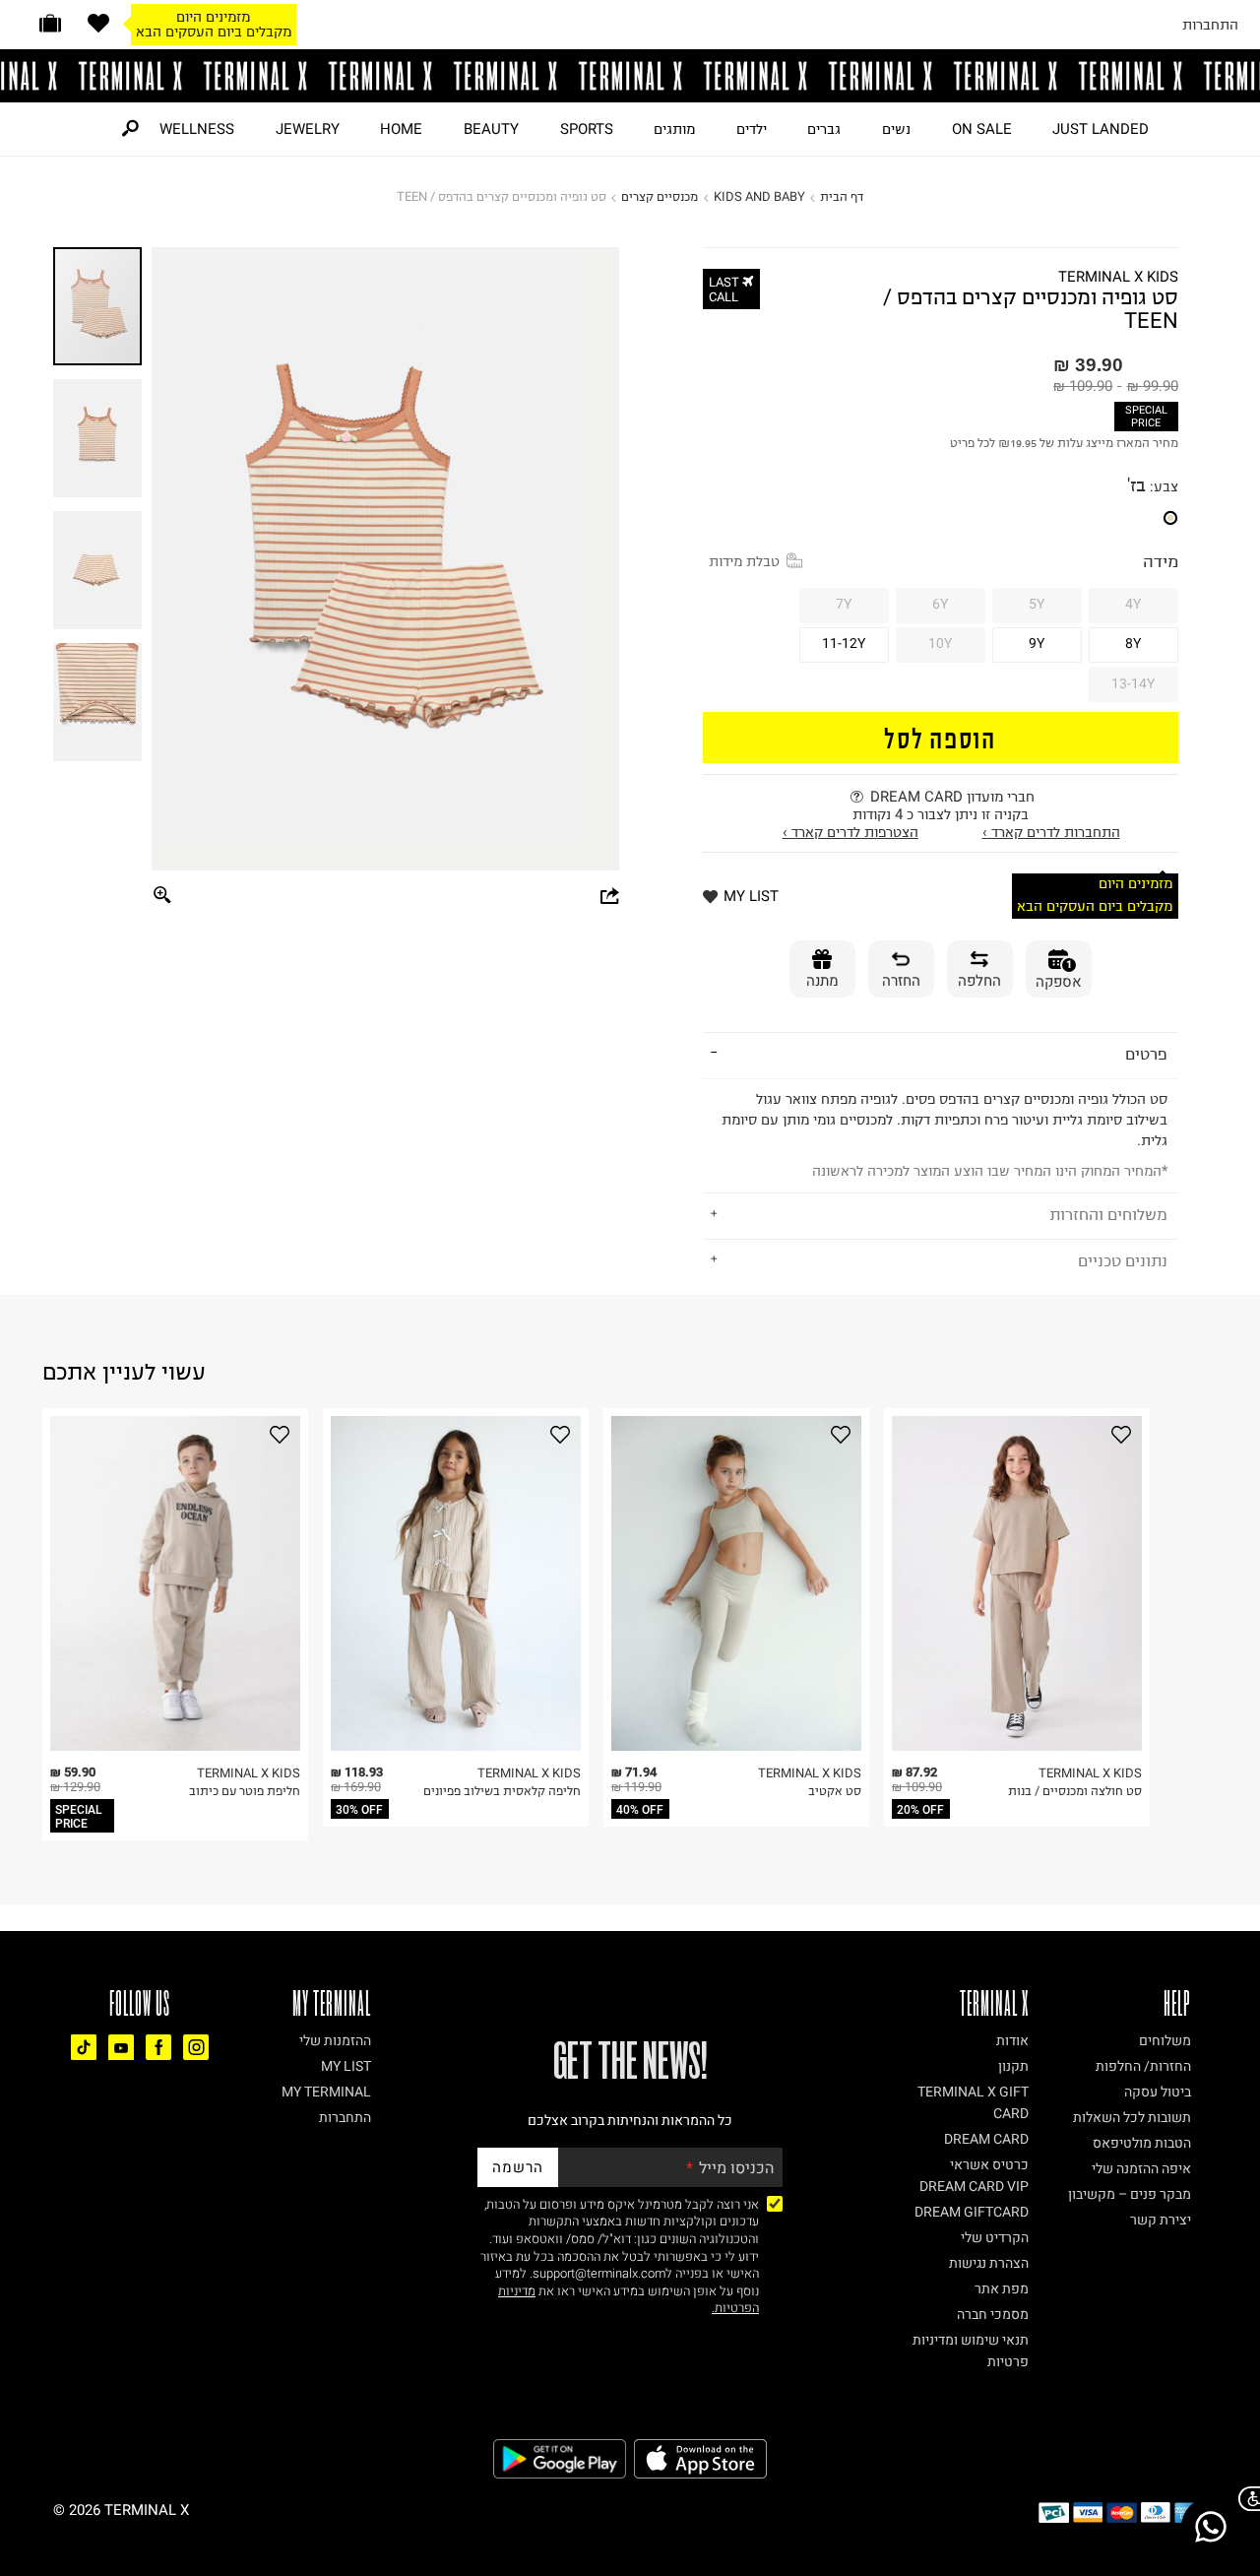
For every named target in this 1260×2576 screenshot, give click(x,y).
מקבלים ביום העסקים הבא (214, 32)
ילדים (752, 129)
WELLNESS (197, 129)
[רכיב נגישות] (1245, 2499)
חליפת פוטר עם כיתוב (245, 1791)
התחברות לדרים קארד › (1051, 832)
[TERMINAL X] (630, 76)
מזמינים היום (213, 17)
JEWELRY (308, 129)
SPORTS (587, 129)
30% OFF (359, 1810)
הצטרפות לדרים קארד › (850, 832)
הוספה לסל (940, 737)
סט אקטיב (835, 1791)
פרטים (1146, 1054)
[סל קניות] (50, 23)
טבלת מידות (744, 561)
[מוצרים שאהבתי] (98, 23)
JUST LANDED (1101, 129)
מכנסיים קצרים (660, 196)
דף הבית (842, 196)
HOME (401, 129)
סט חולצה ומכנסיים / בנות (1075, 1791)
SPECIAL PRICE (1146, 417)
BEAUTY (491, 129)
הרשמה (518, 2167)
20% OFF (920, 1810)
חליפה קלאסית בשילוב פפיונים (502, 1791)
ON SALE (982, 129)
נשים (896, 129)
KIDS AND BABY (759, 196)
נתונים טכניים (1123, 1260)
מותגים (674, 129)
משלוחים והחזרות (1108, 1214)
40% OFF (640, 1810)
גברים (824, 129)
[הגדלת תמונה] (162, 897)
